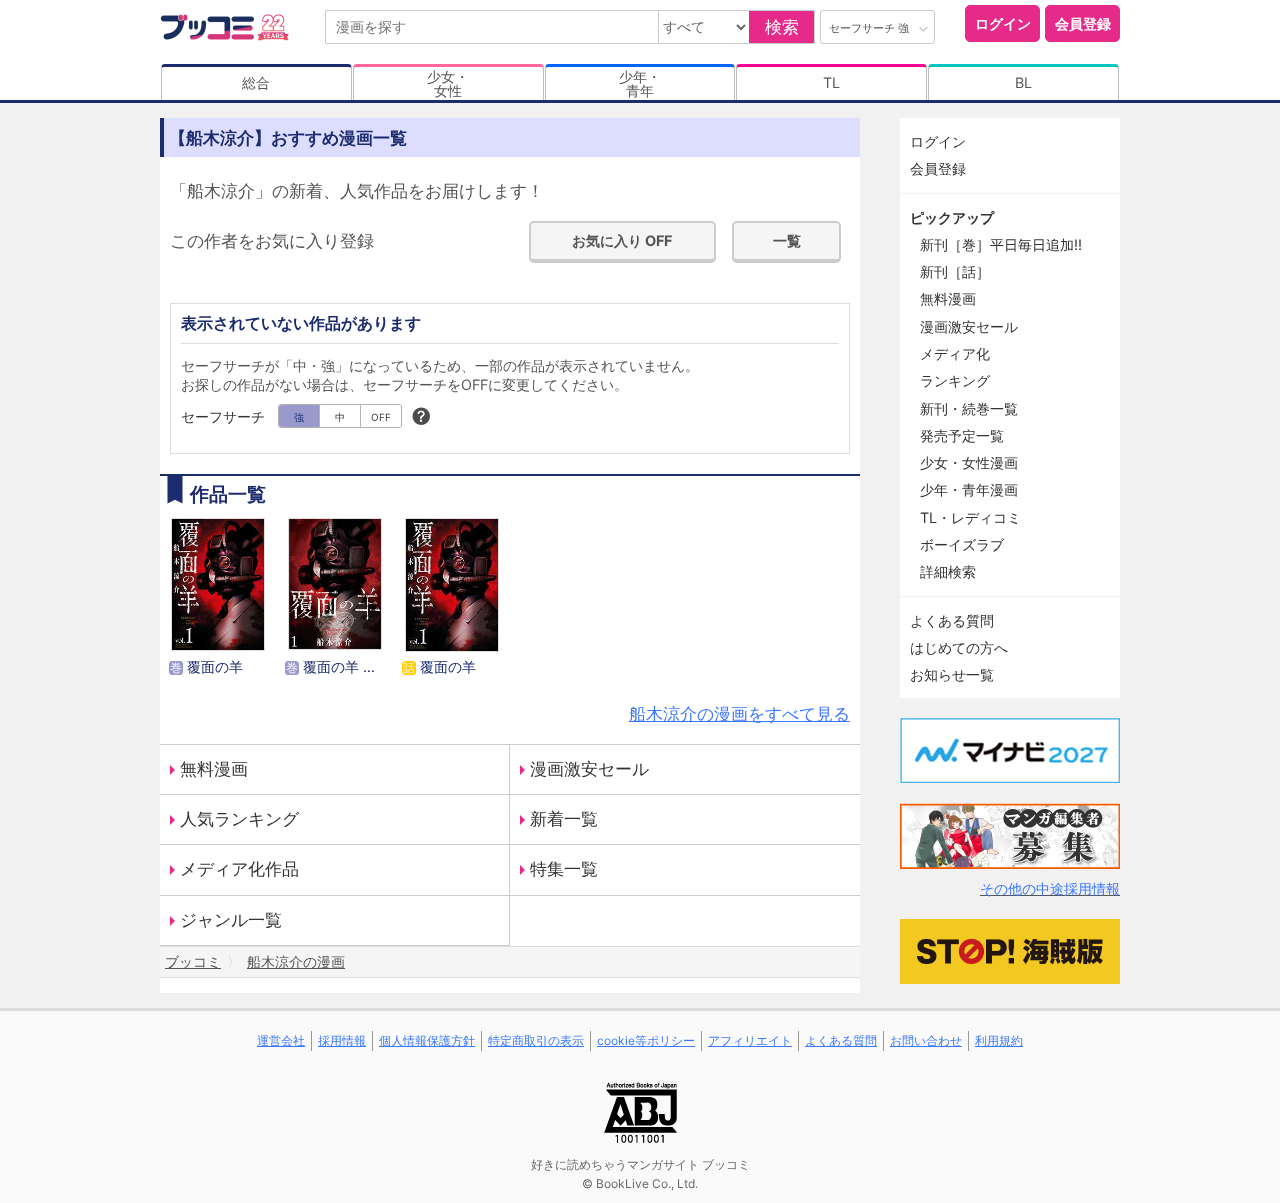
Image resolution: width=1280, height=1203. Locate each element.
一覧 (787, 240)
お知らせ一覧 (952, 674)
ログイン (1003, 23)
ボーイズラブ (962, 544)
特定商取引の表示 (536, 1040)
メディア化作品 (239, 869)
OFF (381, 417)
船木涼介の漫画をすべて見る (739, 714)
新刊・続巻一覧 (969, 408)
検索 (782, 27)
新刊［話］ (955, 271)
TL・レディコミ (970, 517)
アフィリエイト (750, 1040)
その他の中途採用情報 (1050, 888)
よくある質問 (952, 620)
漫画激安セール (589, 769)
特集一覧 (564, 869)
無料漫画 (214, 769)
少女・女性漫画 (969, 462)
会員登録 (1083, 23)
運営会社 (281, 1040)
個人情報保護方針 (427, 1040)
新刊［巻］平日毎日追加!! (1001, 244)
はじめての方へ (959, 647)
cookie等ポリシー (646, 1040)
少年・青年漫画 (969, 489)
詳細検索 (948, 571)
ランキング (955, 380)
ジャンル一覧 (231, 920)
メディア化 (955, 353)
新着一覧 (564, 819)
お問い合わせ (926, 1040)
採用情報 (342, 1040)
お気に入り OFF (622, 240)
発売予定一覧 (962, 435)
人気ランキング (239, 819)
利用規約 (999, 1040)
